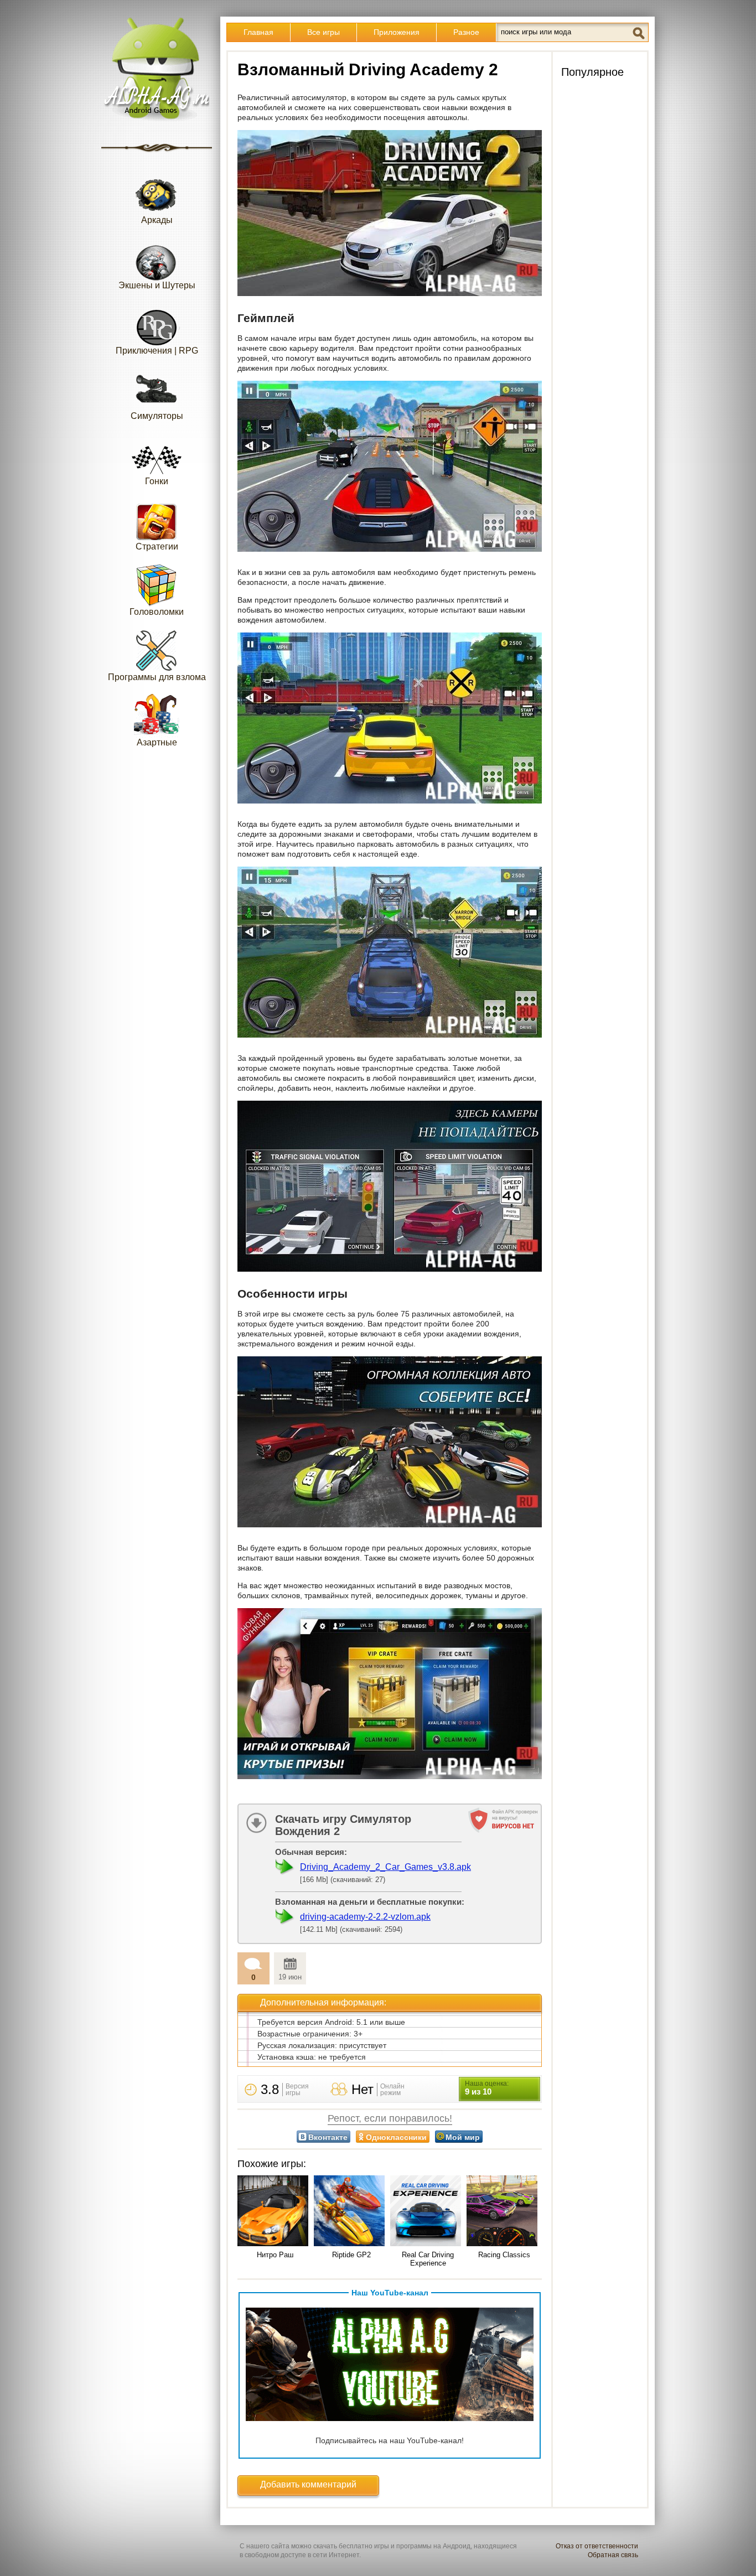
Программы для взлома (157, 677)
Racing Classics (504, 2255)
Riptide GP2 (351, 2255)
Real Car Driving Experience (428, 2259)
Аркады (157, 220)
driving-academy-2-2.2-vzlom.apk (365, 1917)
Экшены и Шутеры (157, 285)
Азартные (157, 742)
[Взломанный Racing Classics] (504, 2212)
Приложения (397, 32)
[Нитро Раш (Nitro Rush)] (275, 2212)
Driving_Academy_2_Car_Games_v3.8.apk (385, 1867)
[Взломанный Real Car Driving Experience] (428, 2212)
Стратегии (157, 546)
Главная (258, 32)
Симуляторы (157, 416)
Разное (466, 32)
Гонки (157, 481)
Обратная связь (613, 2555)
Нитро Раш (275, 2255)
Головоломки (157, 612)
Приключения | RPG (157, 351)
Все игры (323, 32)
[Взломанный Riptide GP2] (351, 2212)
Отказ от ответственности (597, 2546)
